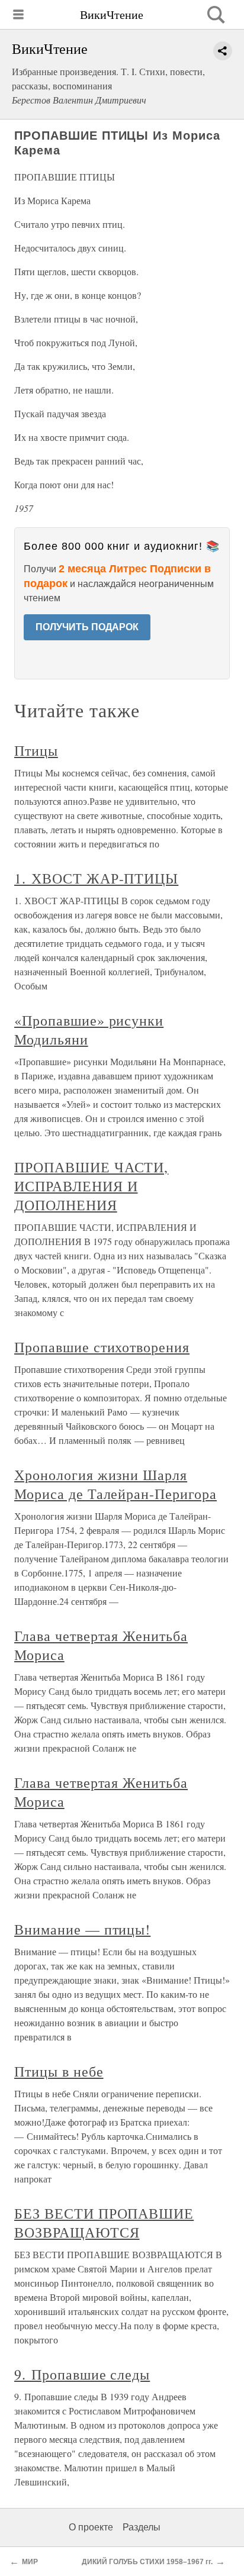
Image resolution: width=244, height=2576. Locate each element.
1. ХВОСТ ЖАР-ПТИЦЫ (96, 878)
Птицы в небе (59, 2071)
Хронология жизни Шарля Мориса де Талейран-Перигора (115, 1484)
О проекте (91, 2527)
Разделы (142, 2527)
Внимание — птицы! (82, 1929)
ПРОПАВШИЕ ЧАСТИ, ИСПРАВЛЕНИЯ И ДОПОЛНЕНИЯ (91, 1186)
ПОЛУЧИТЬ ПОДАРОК (87, 627)
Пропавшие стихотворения (102, 1347)
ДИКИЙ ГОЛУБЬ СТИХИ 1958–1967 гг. (147, 2562)
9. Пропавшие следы (82, 2374)
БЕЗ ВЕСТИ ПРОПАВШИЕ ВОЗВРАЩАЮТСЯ (104, 2223)
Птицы (36, 750)
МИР (30, 2562)
